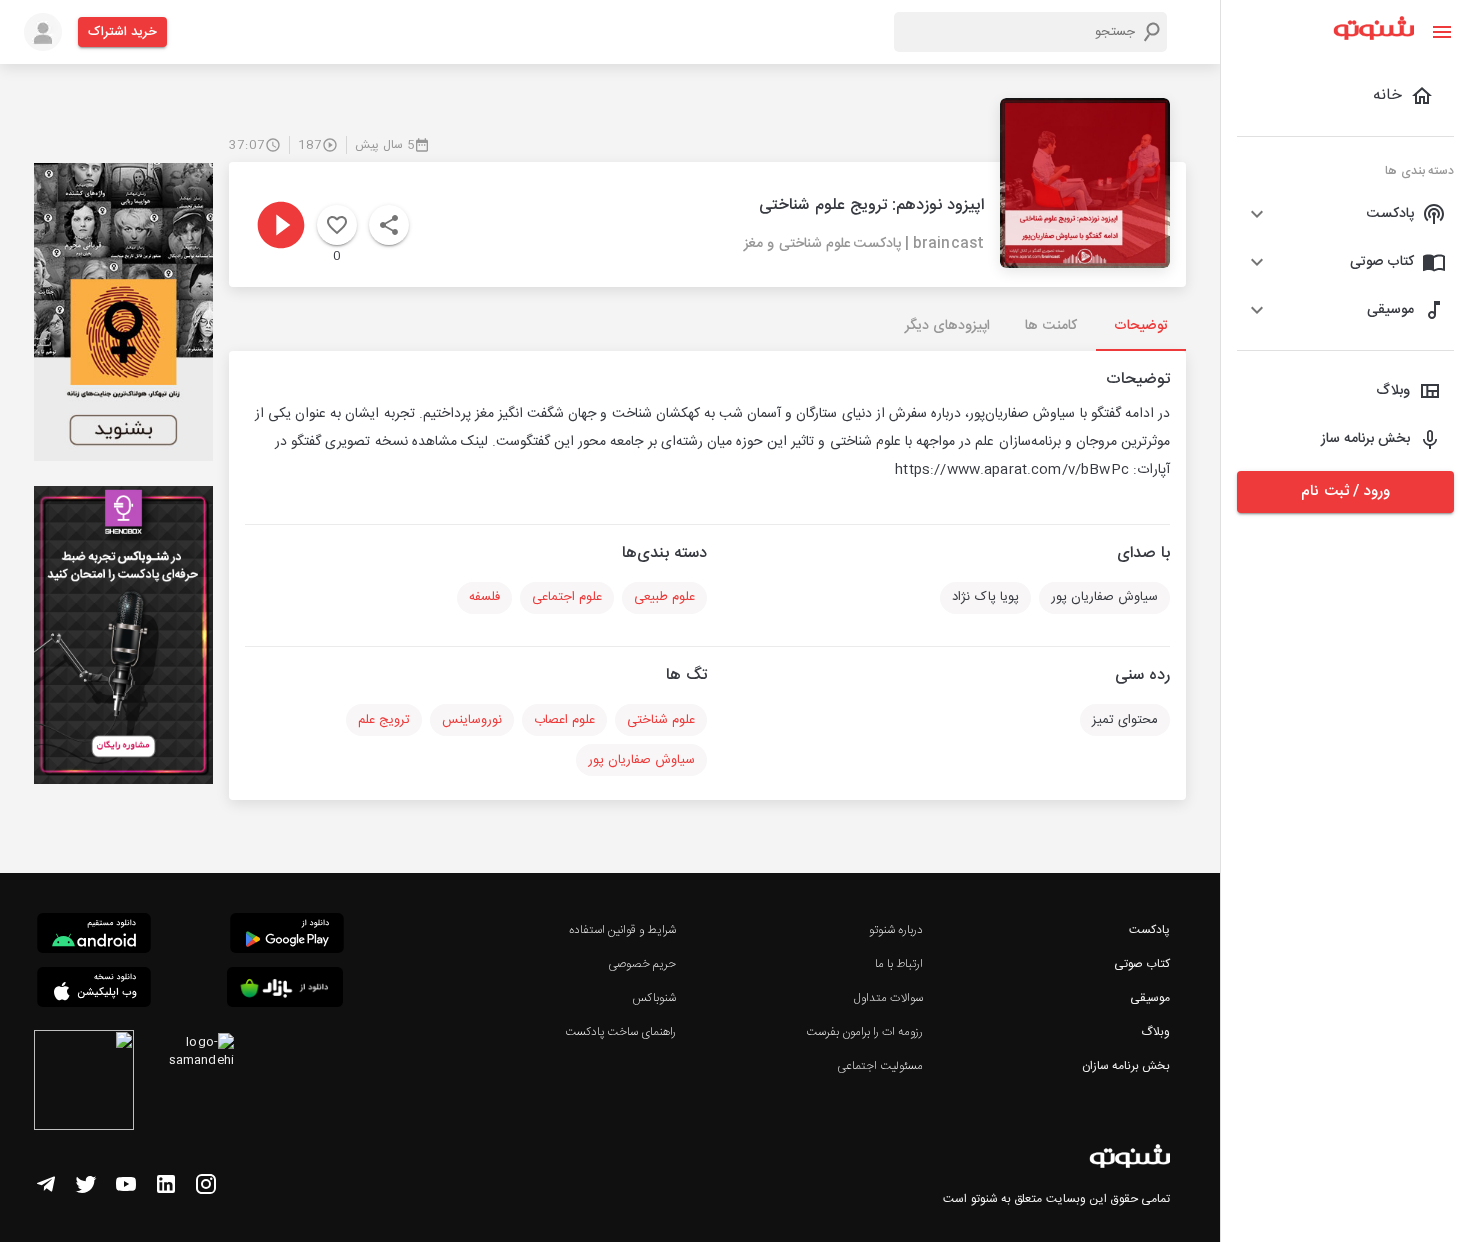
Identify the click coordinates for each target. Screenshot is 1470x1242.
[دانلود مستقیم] (94, 936)
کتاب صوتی (1142, 964)
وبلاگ (1155, 1032)
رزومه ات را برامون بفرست (865, 1032)
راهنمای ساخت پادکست (620, 1032)
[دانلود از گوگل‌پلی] (287, 936)
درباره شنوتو (896, 930)
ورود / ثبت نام (1345, 491)
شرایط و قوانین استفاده (622, 930)
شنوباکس (654, 998)
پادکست (1149, 930)
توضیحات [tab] (1141, 326)
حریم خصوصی (642, 964)
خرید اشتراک (122, 32)
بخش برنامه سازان (1126, 1066)
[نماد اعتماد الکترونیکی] (84, 1083)
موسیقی (1150, 998)
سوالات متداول (888, 998)
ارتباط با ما (899, 964)
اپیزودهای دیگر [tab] (947, 326)
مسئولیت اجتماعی (880, 1066)
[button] (1345, 214)
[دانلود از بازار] (285, 990)
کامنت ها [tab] (1050, 326)
